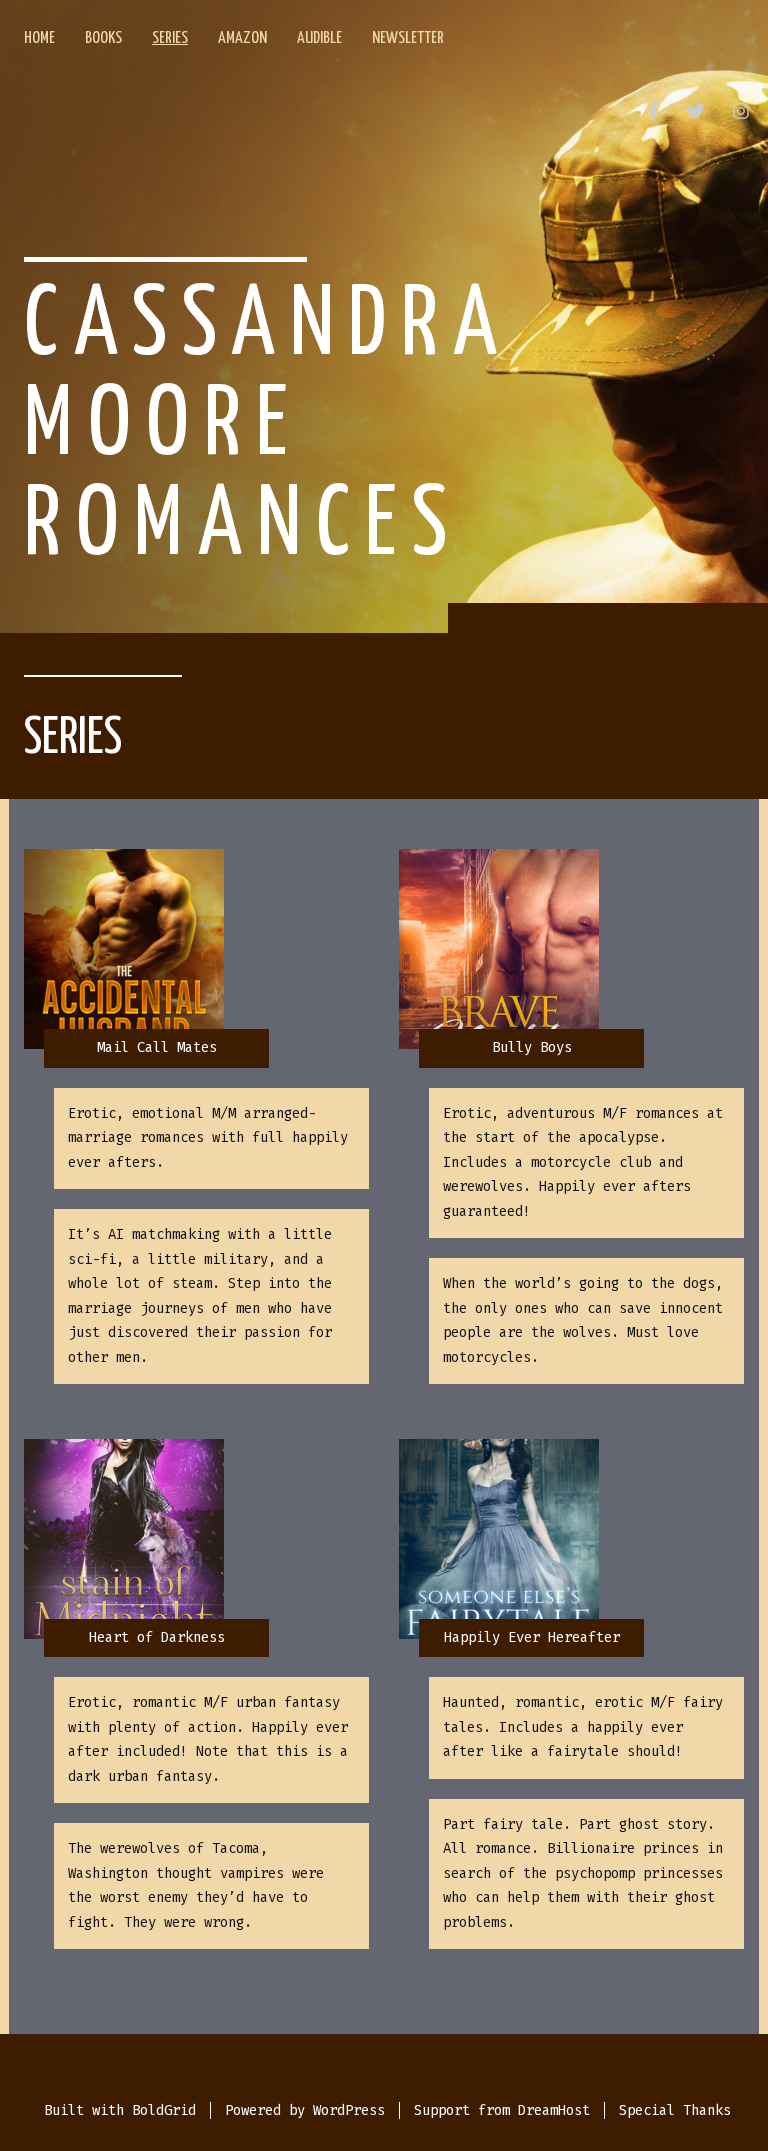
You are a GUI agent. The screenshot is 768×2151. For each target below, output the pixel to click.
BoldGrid (164, 2110)
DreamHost (554, 2110)
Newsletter (408, 38)
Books (103, 38)
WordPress (349, 2110)
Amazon (242, 38)
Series (170, 38)
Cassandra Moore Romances (268, 427)
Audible (319, 38)
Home (39, 38)
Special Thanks (675, 2110)
